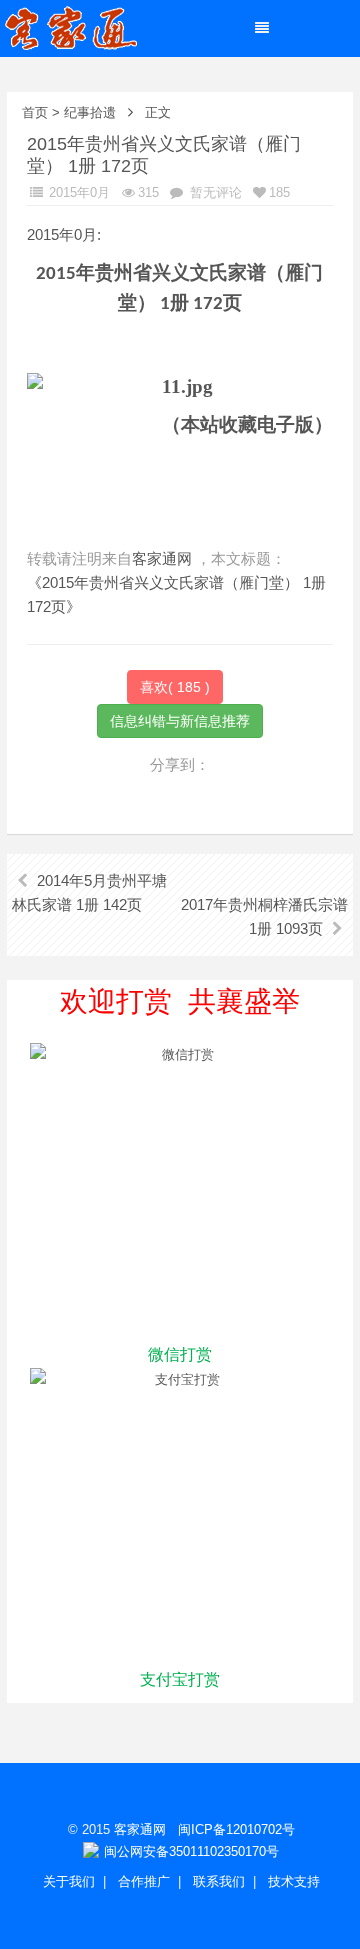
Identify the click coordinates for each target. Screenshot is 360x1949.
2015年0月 (77, 192)
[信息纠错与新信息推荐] (180, 719)
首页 (35, 112)
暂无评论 (214, 192)
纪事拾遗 (90, 112)
